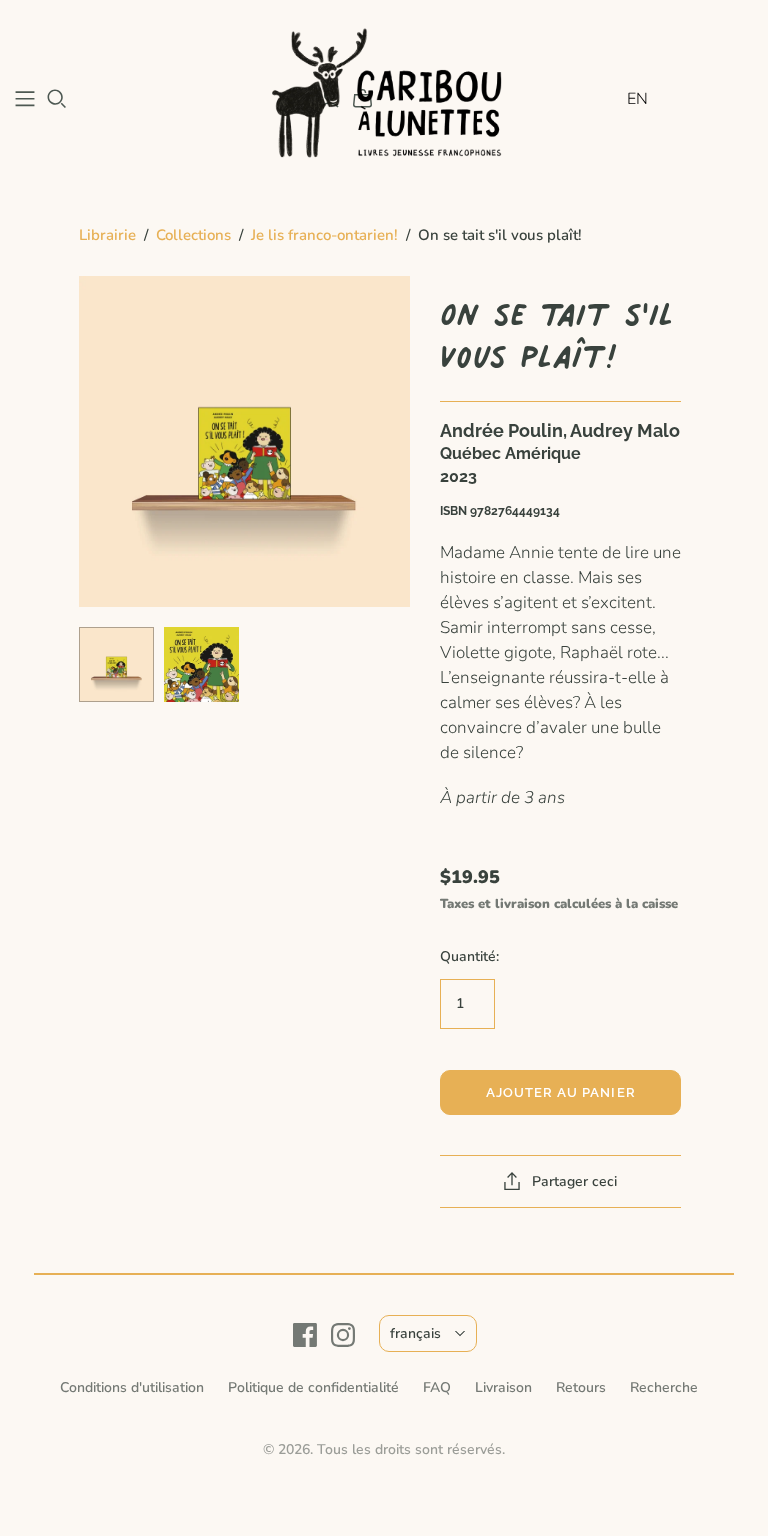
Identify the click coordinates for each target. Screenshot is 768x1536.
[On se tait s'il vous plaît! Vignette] (116, 664)
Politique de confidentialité (313, 1387)
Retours (581, 1387)
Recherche (664, 1387)
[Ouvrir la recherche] (57, 99)
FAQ (437, 1387)
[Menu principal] (25, 99)
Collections (193, 235)
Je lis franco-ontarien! (324, 235)
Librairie (107, 235)
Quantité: (469, 956)
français (415, 1333)
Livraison (503, 1387)
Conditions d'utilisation (132, 1387)
